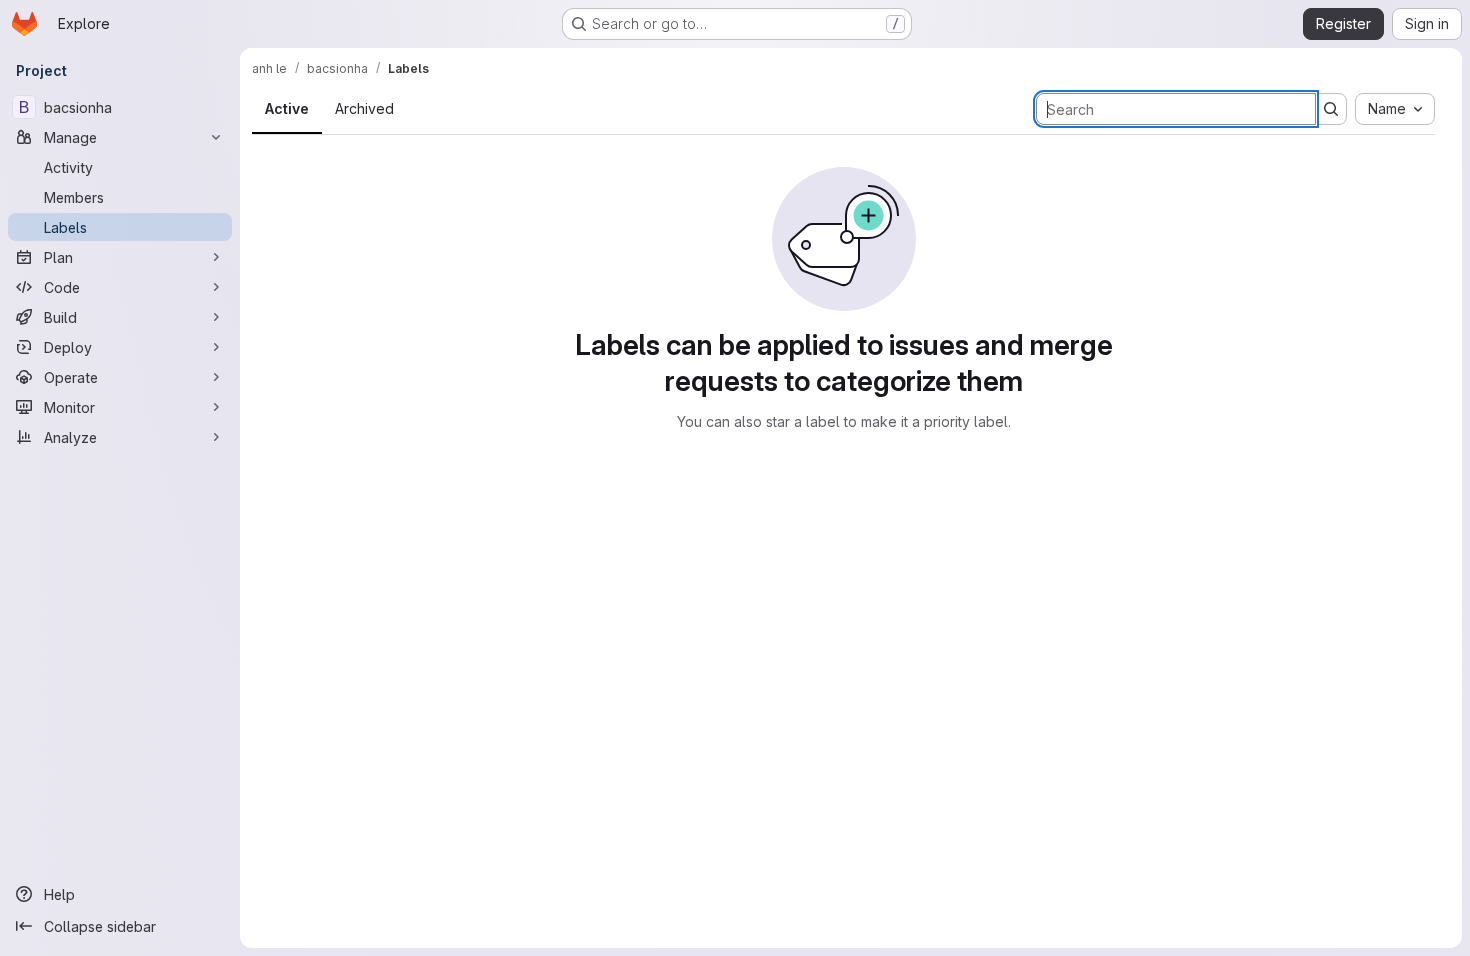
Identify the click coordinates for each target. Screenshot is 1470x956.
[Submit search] (1331, 109)
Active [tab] (287, 108)
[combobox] (1395, 109)
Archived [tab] (364, 108)
